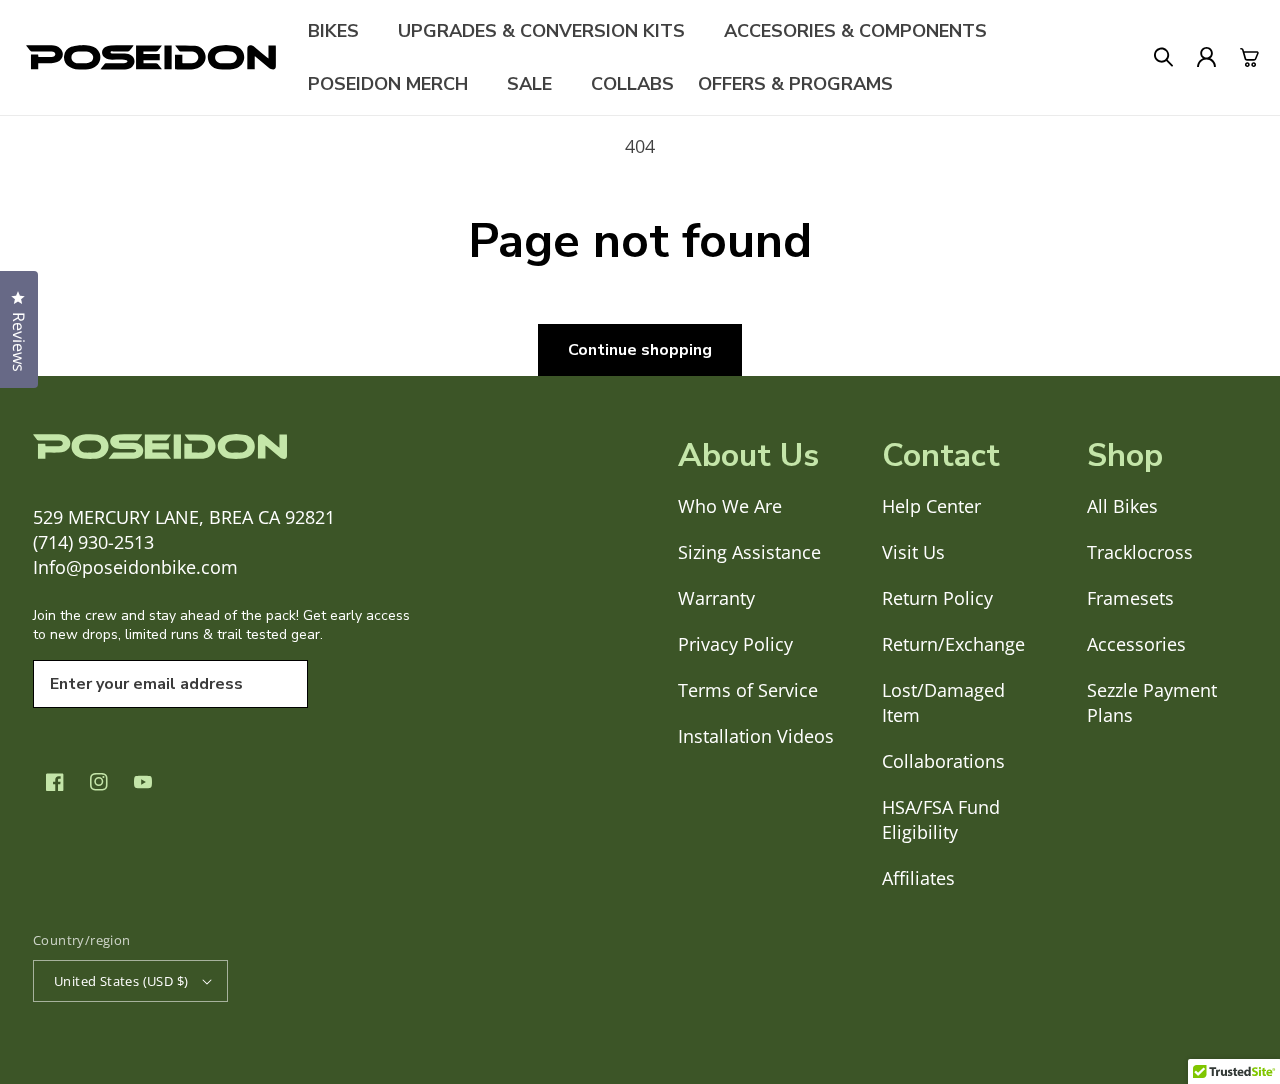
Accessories (1136, 644)
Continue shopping (640, 350)
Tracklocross (1140, 552)
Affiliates (918, 878)
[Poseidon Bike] (151, 57)
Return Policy (937, 598)
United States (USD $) (121, 981)
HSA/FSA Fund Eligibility (941, 819)
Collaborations (943, 761)
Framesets (1130, 598)
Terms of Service (748, 690)
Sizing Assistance (749, 552)
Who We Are (730, 506)
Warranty (716, 598)
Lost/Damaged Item (943, 702)
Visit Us (913, 552)
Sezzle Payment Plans (1152, 702)
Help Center (931, 506)
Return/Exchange (953, 644)
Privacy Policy (735, 644)
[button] (341, 30)
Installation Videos (756, 736)
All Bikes (1122, 506)
